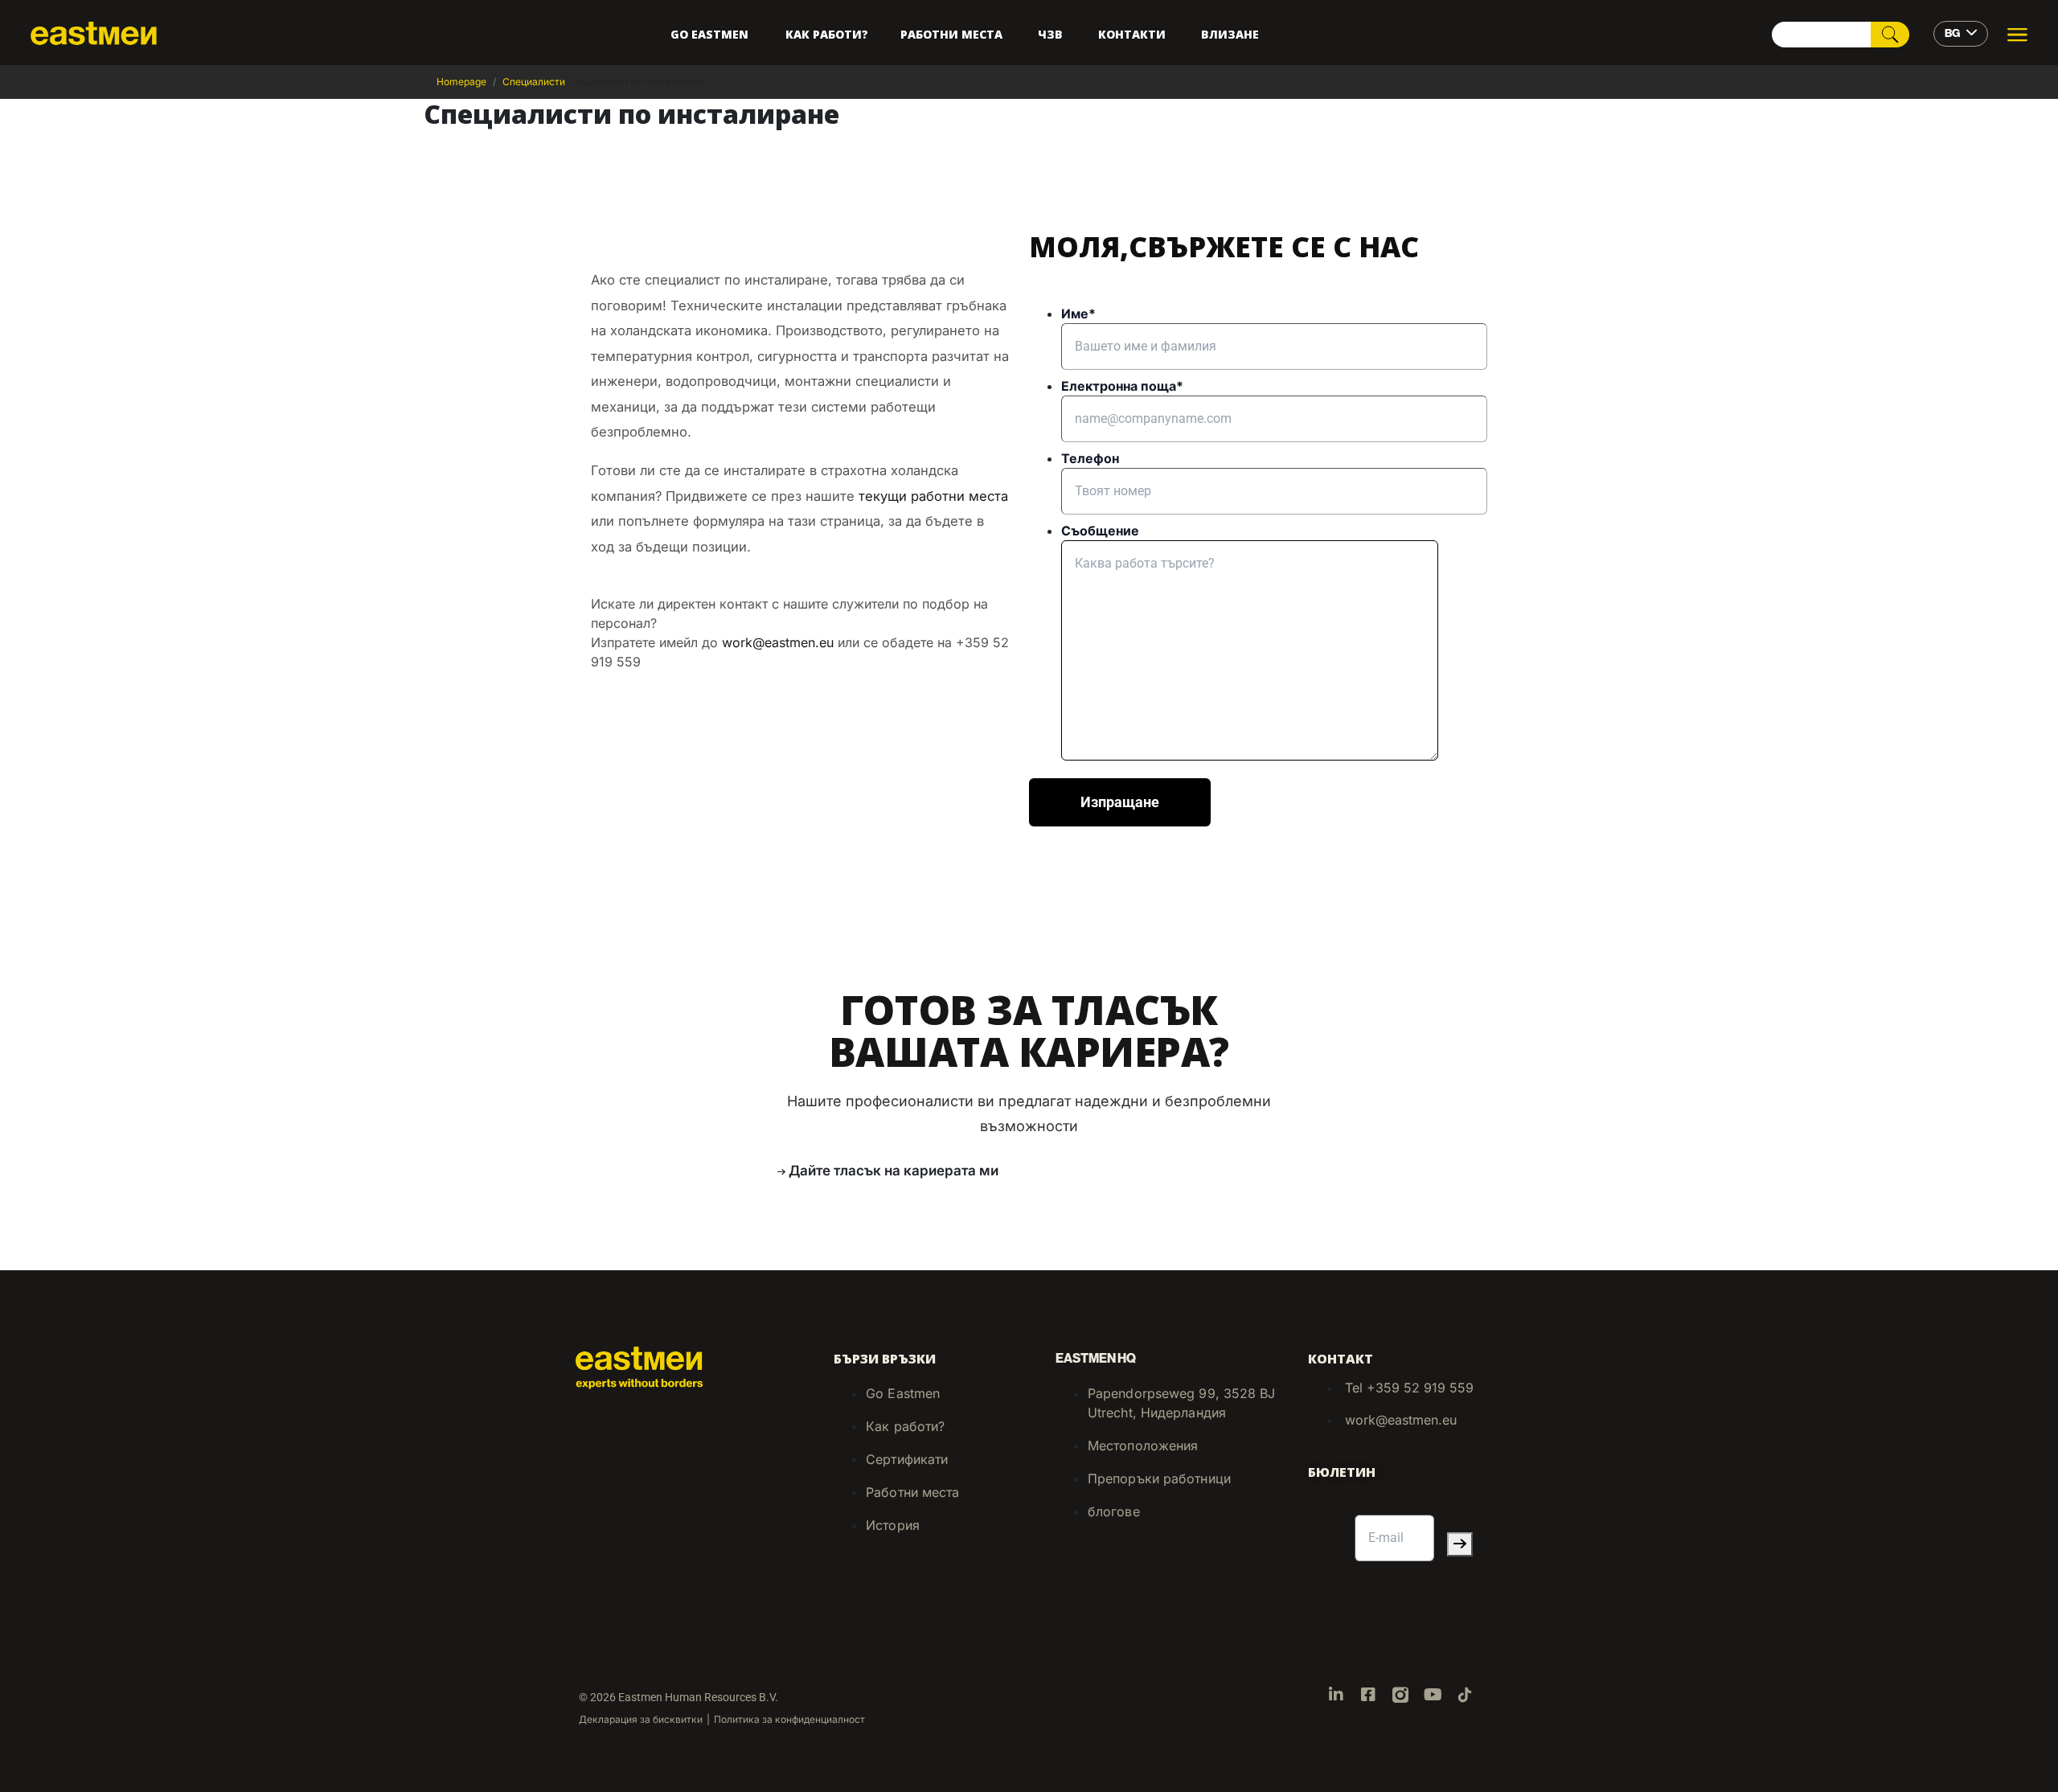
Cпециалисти (534, 82)
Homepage (461, 82)
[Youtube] (1433, 1695)
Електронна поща (1122, 386)
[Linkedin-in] (1336, 1695)
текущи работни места (933, 496)
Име (1078, 314)
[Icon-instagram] (1400, 1695)
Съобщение (1100, 531)
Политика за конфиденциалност (789, 1719)
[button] (885, 1171)
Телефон (1090, 458)
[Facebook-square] (1368, 1695)
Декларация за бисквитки (641, 1719)
